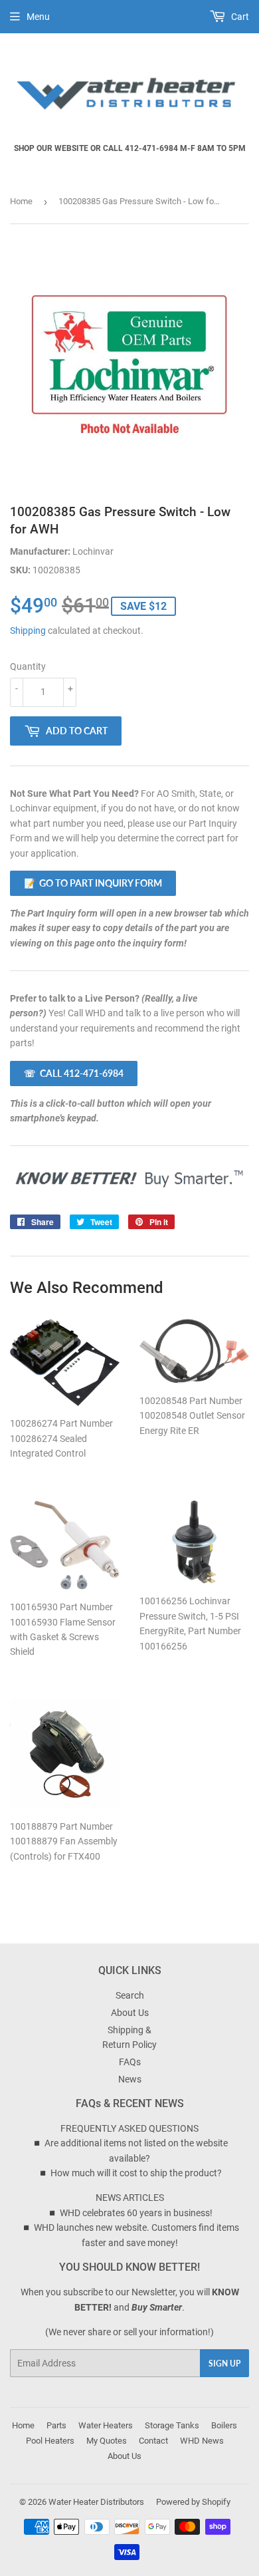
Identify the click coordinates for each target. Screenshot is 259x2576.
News (130, 2079)
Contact (153, 2441)
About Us (130, 2013)
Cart (239, 17)
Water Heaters (106, 2425)
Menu (38, 17)
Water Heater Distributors (96, 2502)
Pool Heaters (50, 2441)
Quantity (28, 666)
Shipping (28, 631)
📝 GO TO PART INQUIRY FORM (93, 883)
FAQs (130, 2062)
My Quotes (107, 2441)
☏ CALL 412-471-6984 (74, 1073)
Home (21, 201)
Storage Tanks (172, 2425)
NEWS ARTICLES (130, 2198)
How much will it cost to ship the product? (136, 2173)
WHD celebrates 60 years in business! (136, 2213)
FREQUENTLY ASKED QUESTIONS (129, 2128)
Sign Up (224, 2363)
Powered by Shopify (193, 2502)
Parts (56, 2425)
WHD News (202, 2441)
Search (130, 1995)
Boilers (224, 2425)
